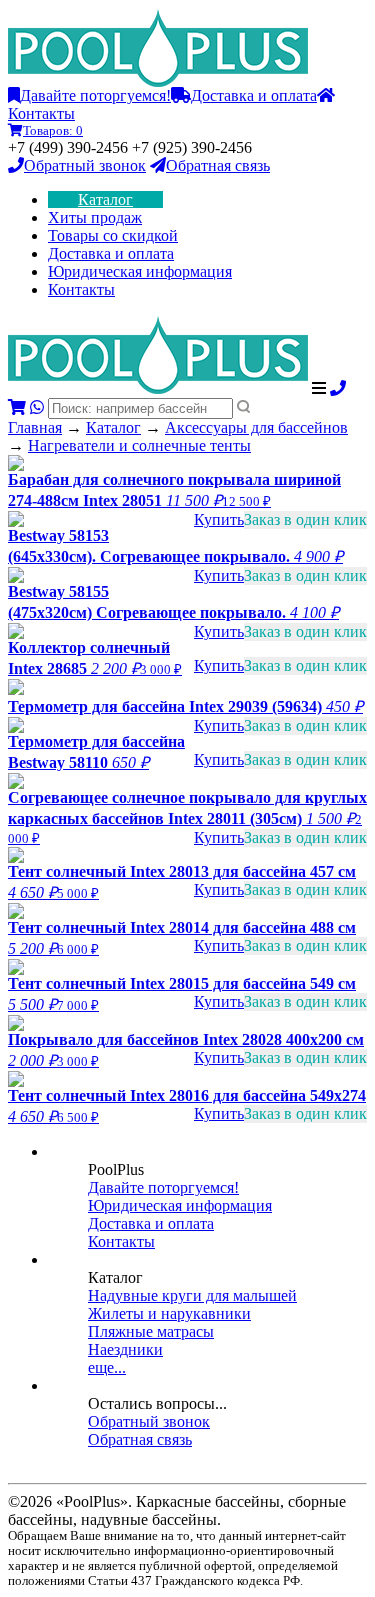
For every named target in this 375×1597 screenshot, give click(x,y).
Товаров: (53, 130)
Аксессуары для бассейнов (256, 427)
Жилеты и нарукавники (169, 1313)
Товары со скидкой (113, 235)
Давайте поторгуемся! (95, 95)
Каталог (105, 199)
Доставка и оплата (254, 95)
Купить (219, 519)
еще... (107, 1367)
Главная (35, 427)
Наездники (125, 1349)
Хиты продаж (95, 217)
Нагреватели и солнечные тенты (139, 445)
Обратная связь (218, 165)
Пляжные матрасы (151, 1331)
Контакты (81, 289)
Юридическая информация (140, 271)
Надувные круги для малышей (192, 1295)
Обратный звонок (85, 165)
